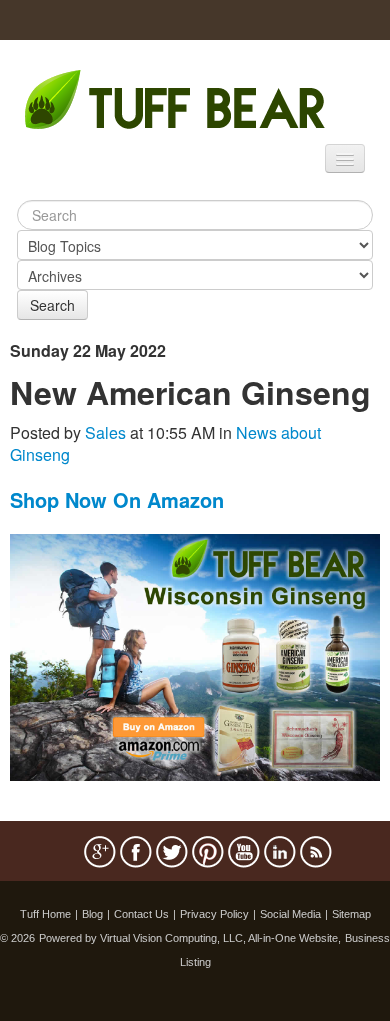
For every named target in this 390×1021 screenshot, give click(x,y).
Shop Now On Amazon (117, 499)
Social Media (290, 914)
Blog (92, 914)
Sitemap (351, 914)
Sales (105, 432)
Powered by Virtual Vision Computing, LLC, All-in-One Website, (190, 938)
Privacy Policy (214, 914)
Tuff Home (45, 914)
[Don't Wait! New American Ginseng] (195, 655)
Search (52, 305)
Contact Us (141, 914)
